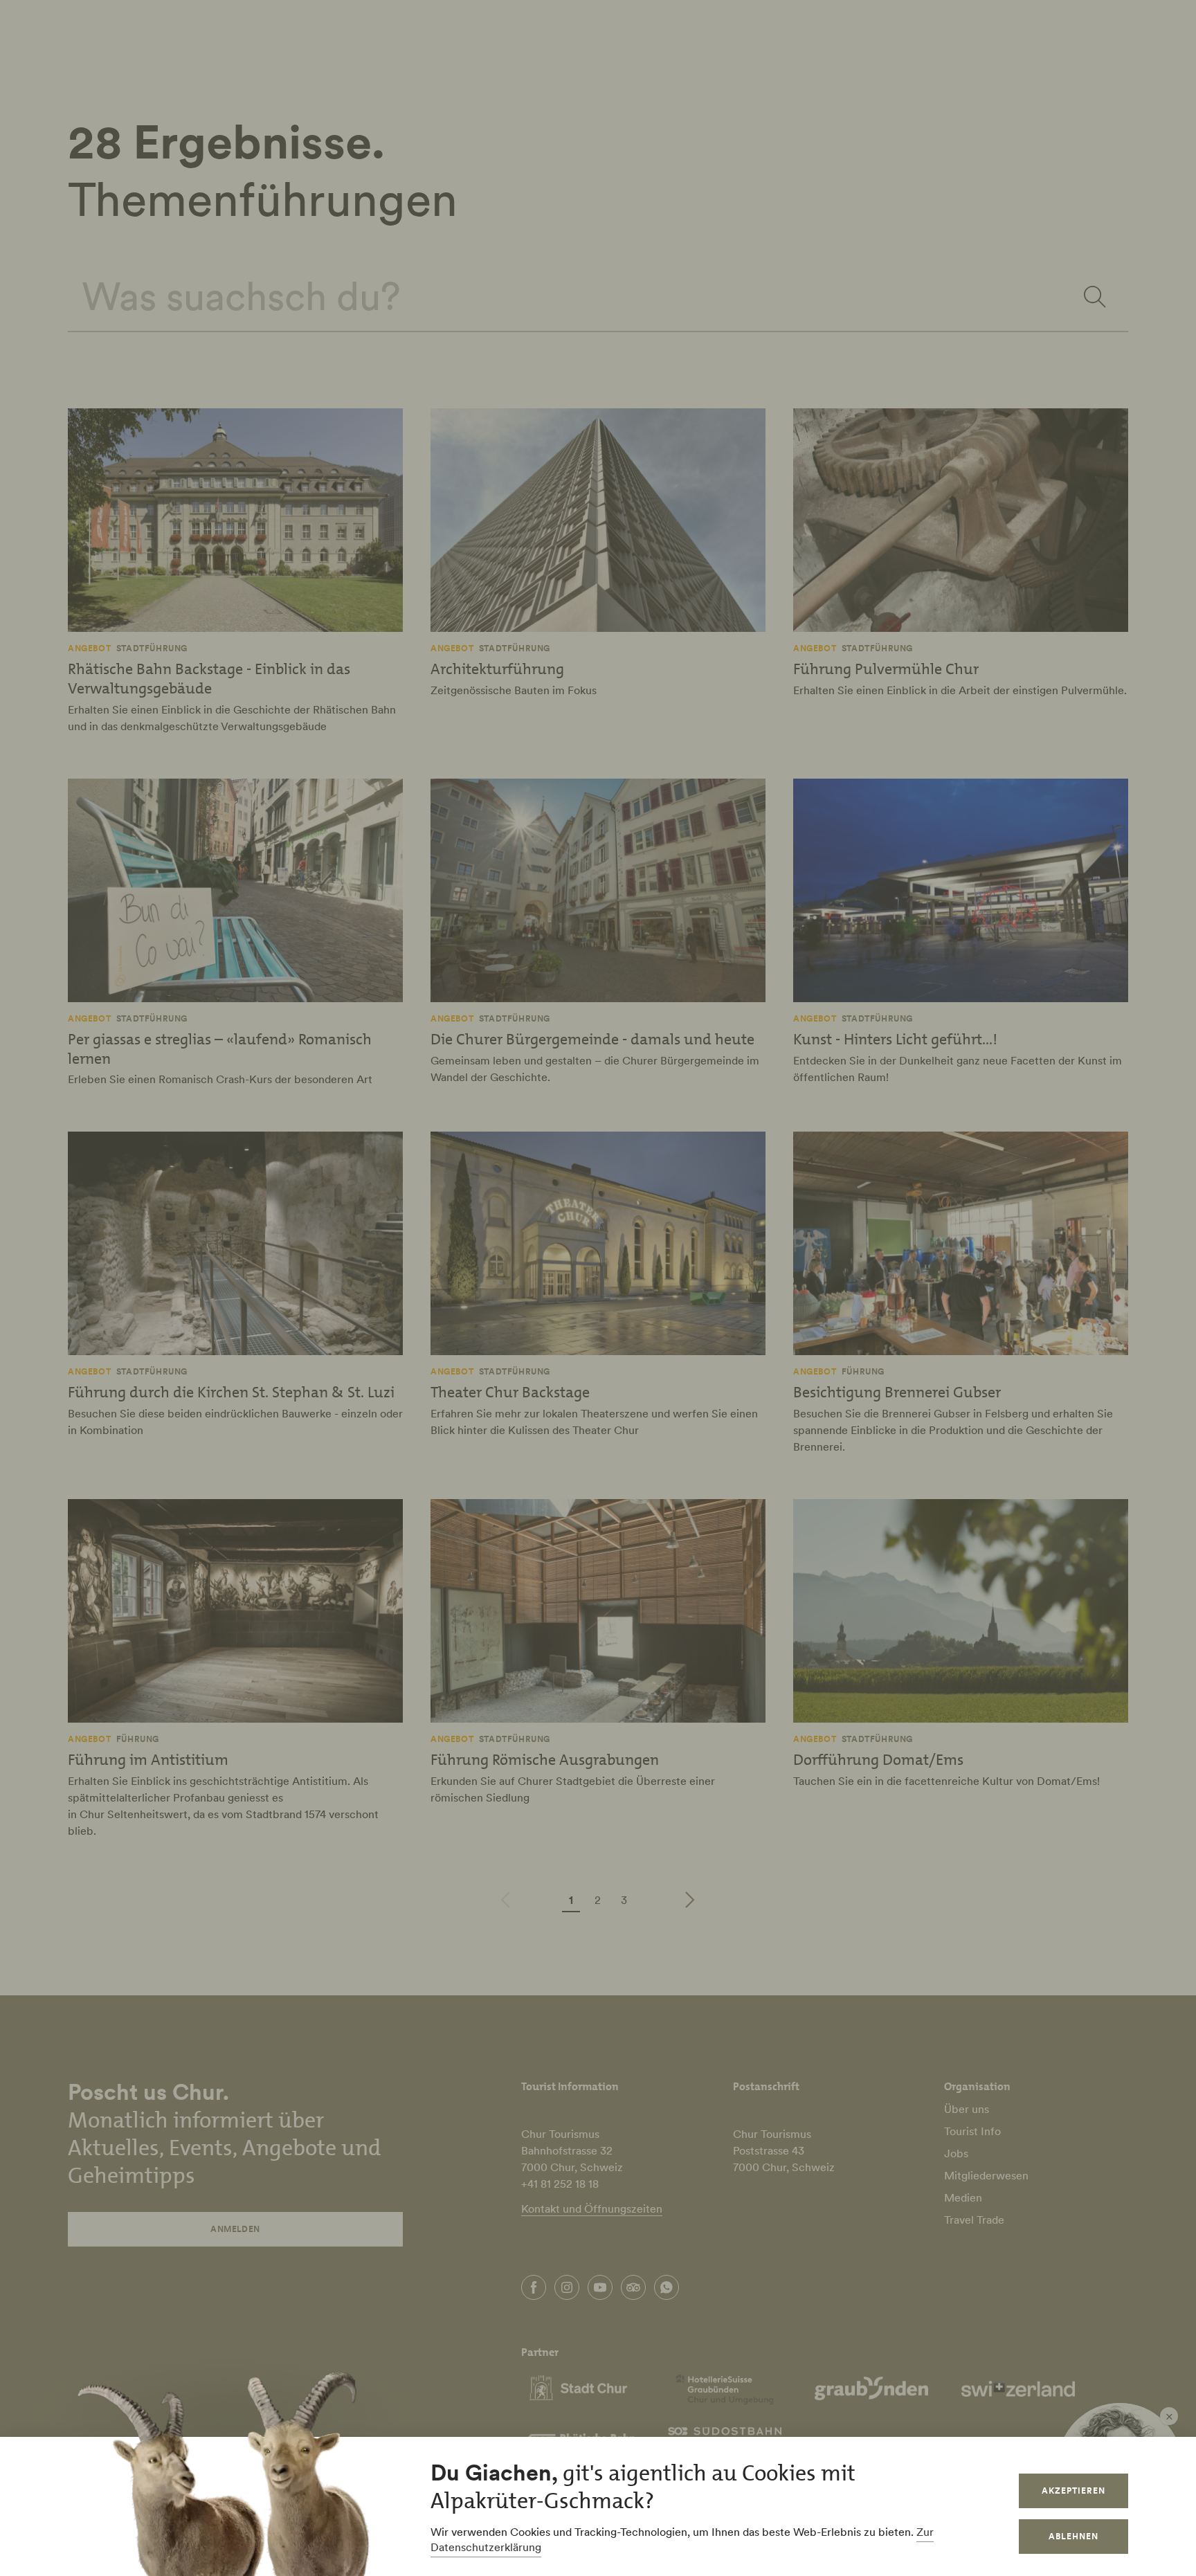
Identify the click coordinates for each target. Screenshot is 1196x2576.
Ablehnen (1073, 2536)
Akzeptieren (1073, 2491)
